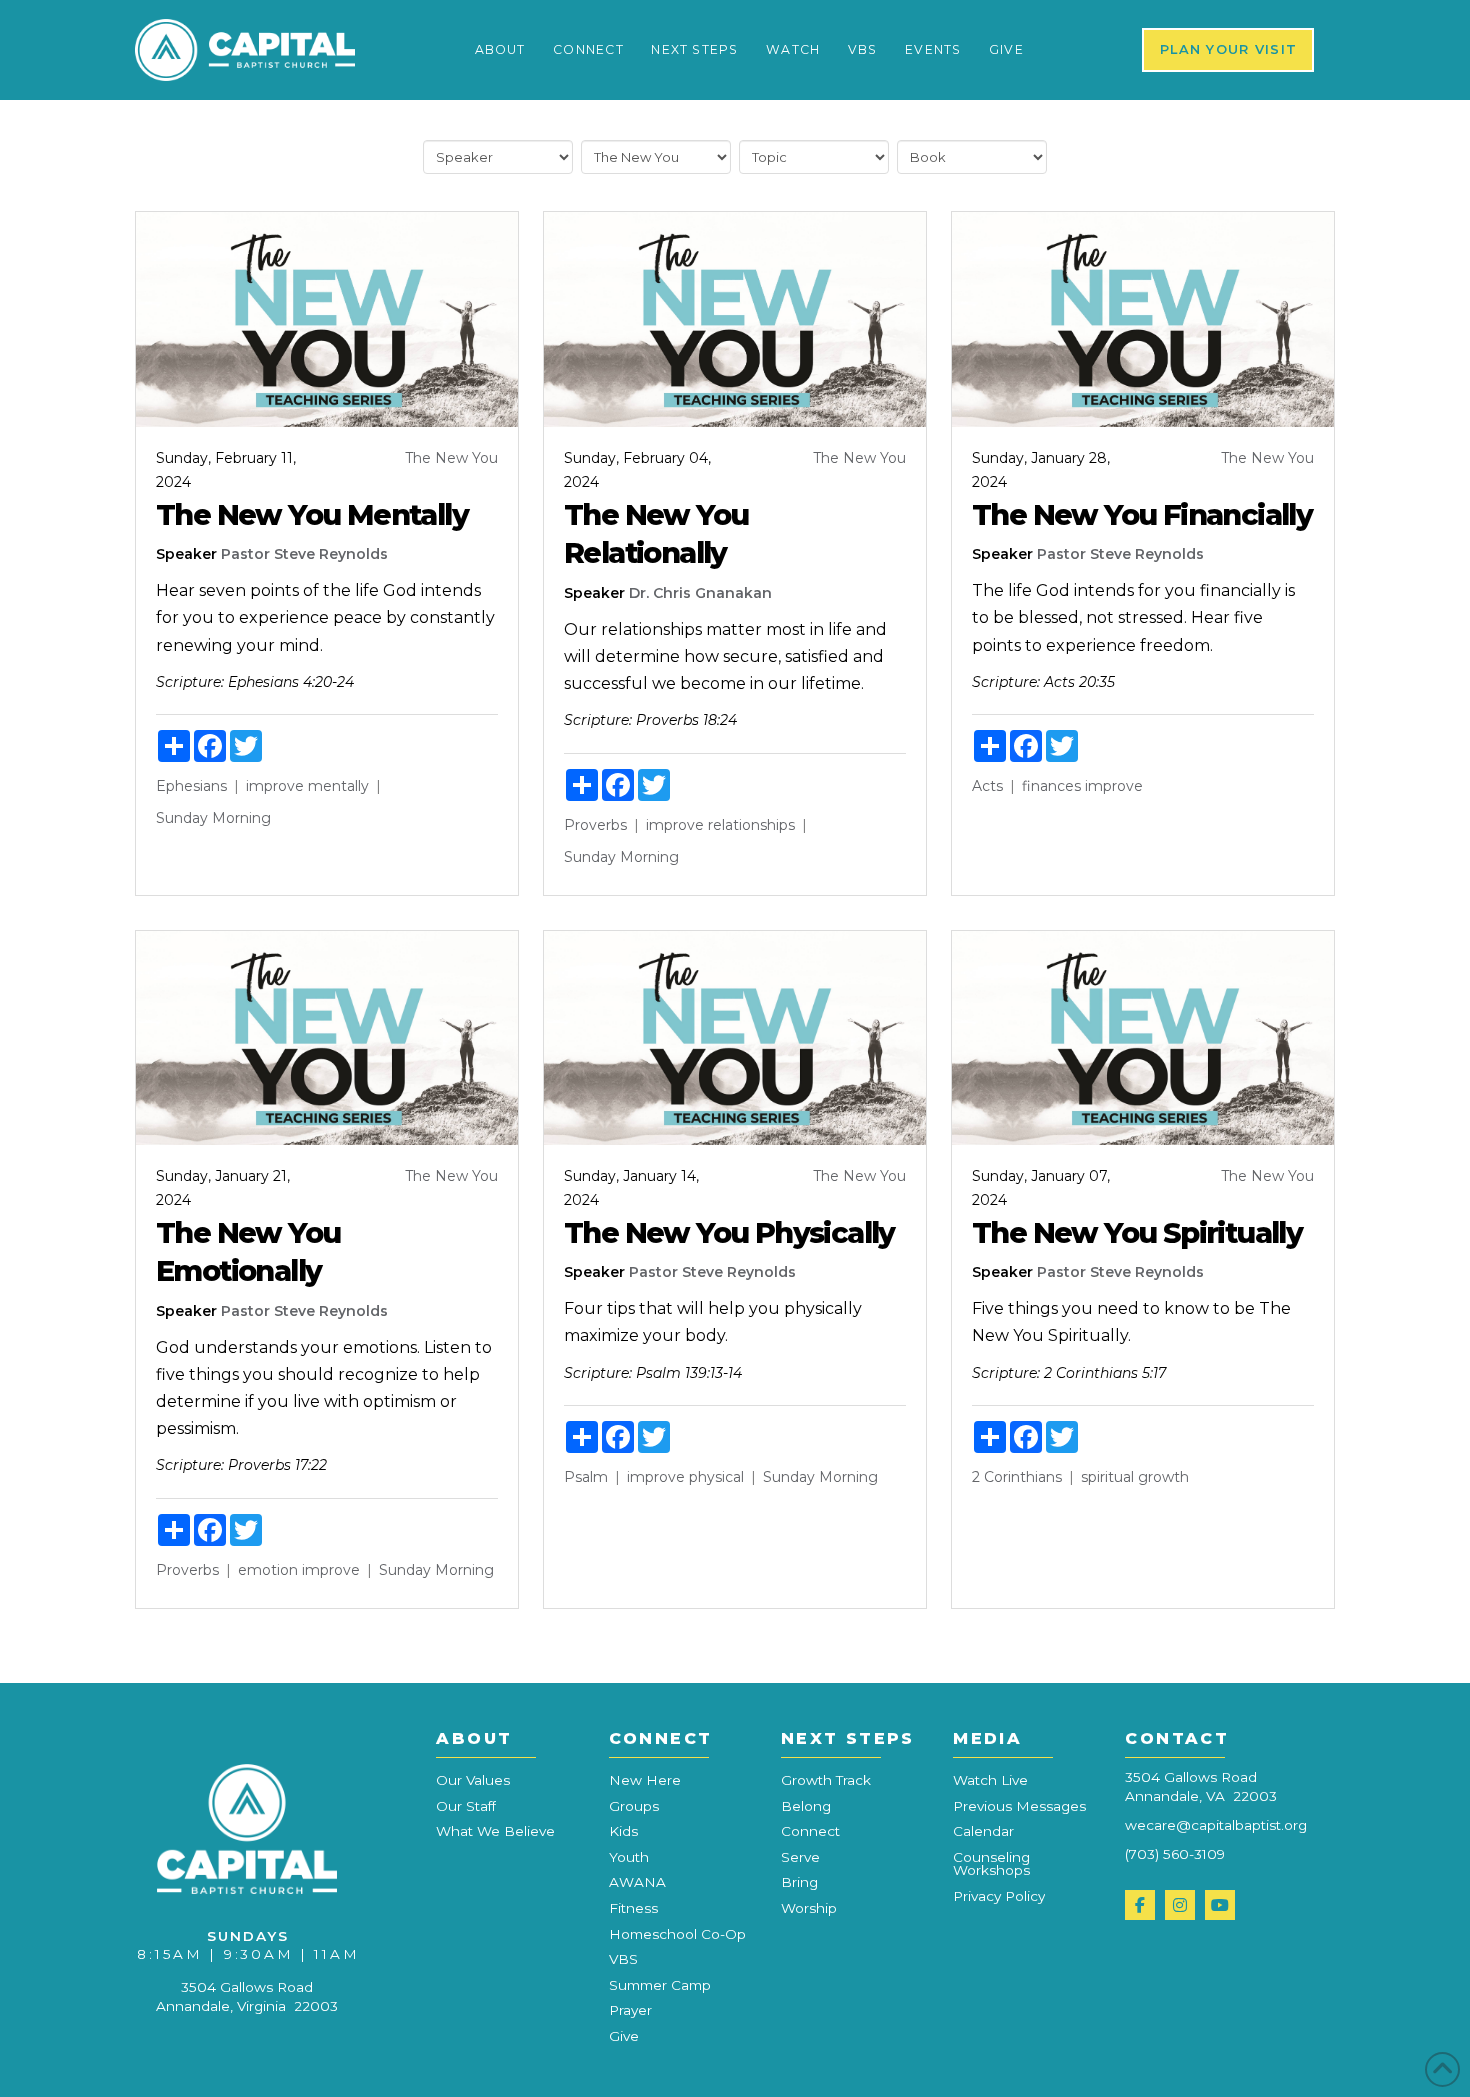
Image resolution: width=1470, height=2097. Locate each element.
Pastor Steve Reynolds (304, 554)
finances (1051, 786)
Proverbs (595, 825)
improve (275, 786)
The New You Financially (1142, 514)
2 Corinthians (1017, 1477)
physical (716, 1477)
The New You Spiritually (1137, 1232)
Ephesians (191, 786)
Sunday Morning (213, 818)
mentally (338, 786)
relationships (751, 825)
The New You (451, 458)
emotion (268, 1570)
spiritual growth (1135, 1477)
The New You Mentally (312, 514)
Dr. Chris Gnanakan (700, 593)
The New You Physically (729, 1232)
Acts (987, 786)
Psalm (586, 1477)
